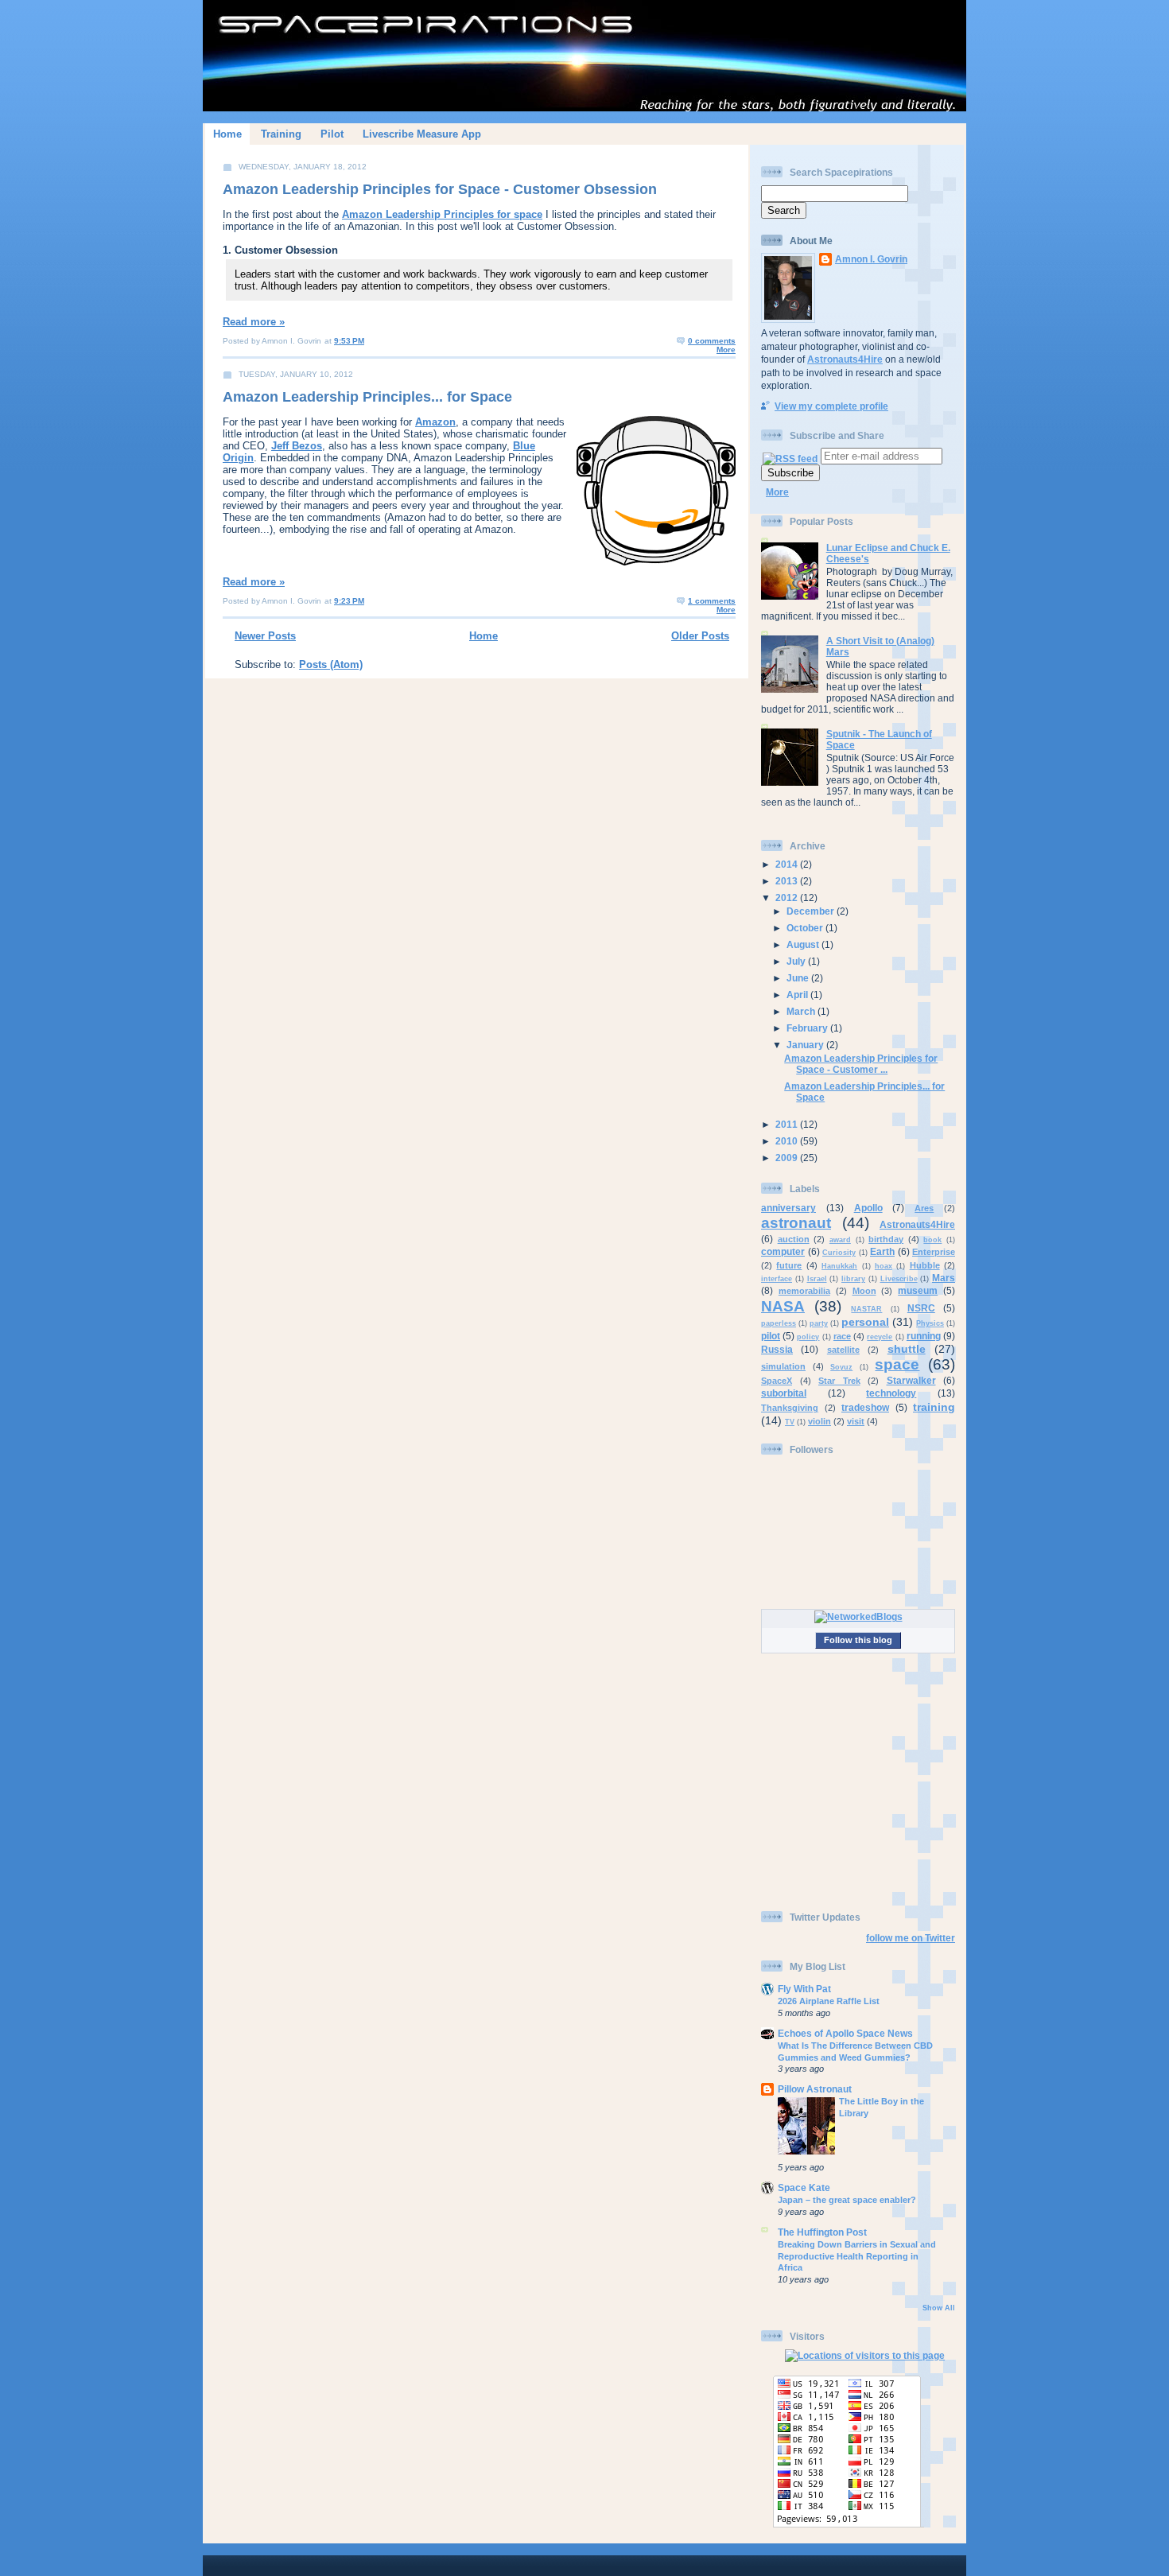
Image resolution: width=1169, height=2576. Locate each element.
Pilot (332, 134)
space (897, 1364)
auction (794, 1239)
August (804, 944)
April (798, 995)
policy (808, 1337)
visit (856, 1421)
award (840, 1240)
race (842, 1336)
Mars (944, 1278)
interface (777, 1279)
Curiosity (839, 1253)
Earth (882, 1251)
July (797, 961)
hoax (884, 1266)
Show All (939, 2308)
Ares (924, 1208)
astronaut (796, 1223)
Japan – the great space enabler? (847, 2200)
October (806, 928)
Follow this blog (858, 1640)
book (932, 1240)
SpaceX (777, 1381)
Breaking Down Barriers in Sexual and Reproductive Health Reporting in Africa (857, 2256)
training (934, 1407)
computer (783, 1251)
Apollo (868, 1208)
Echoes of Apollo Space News (845, 2033)
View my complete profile (831, 406)
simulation (783, 1366)
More (726, 350)
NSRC (921, 1308)
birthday (886, 1239)
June (799, 978)
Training (281, 134)
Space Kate (804, 2187)
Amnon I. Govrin (871, 259)
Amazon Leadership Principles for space (442, 214)
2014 (788, 864)
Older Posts (700, 636)
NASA (783, 1306)
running (924, 1336)
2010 (788, 1141)
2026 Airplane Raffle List (829, 2001)
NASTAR (866, 1309)
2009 (788, 1158)
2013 (788, 881)
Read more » (254, 322)
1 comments (712, 601)
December (812, 911)
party (819, 1323)
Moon (864, 1291)
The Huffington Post (822, 2232)
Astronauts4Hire (845, 359)
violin (819, 1421)
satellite (843, 1350)
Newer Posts (265, 636)
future (789, 1265)
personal (865, 1322)
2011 (788, 1124)
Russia (777, 1349)
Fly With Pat (804, 1989)
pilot (771, 1336)
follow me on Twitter (911, 1938)
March (802, 1011)
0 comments (712, 341)
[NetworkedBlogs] (858, 1616)
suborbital (784, 1393)
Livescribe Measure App (422, 134)
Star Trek (839, 1381)
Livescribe (899, 1279)
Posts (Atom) (331, 664)
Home (227, 134)
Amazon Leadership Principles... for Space (367, 397)
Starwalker (911, 1380)
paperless (779, 1323)
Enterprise (934, 1252)
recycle (880, 1337)
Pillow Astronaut (815, 2089)
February (808, 1028)
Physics (930, 1323)
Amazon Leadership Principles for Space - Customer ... (861, 1064)
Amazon (435, 422)
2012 (788, 898)
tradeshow (865, 1407)
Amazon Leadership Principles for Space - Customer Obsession (440, 189)
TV (790, 1422)
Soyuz (841, 1367)
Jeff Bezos (297, 446)
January (806, 1045)
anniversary (788, 1208)
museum (918, 1290)
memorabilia (804, 1291)
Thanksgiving (790, 1408)
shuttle (907, 1349)
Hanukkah (839, 1266)
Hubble (925, 1265)
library (853, 1279)
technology (891, 1393)
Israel (817, 1279)
